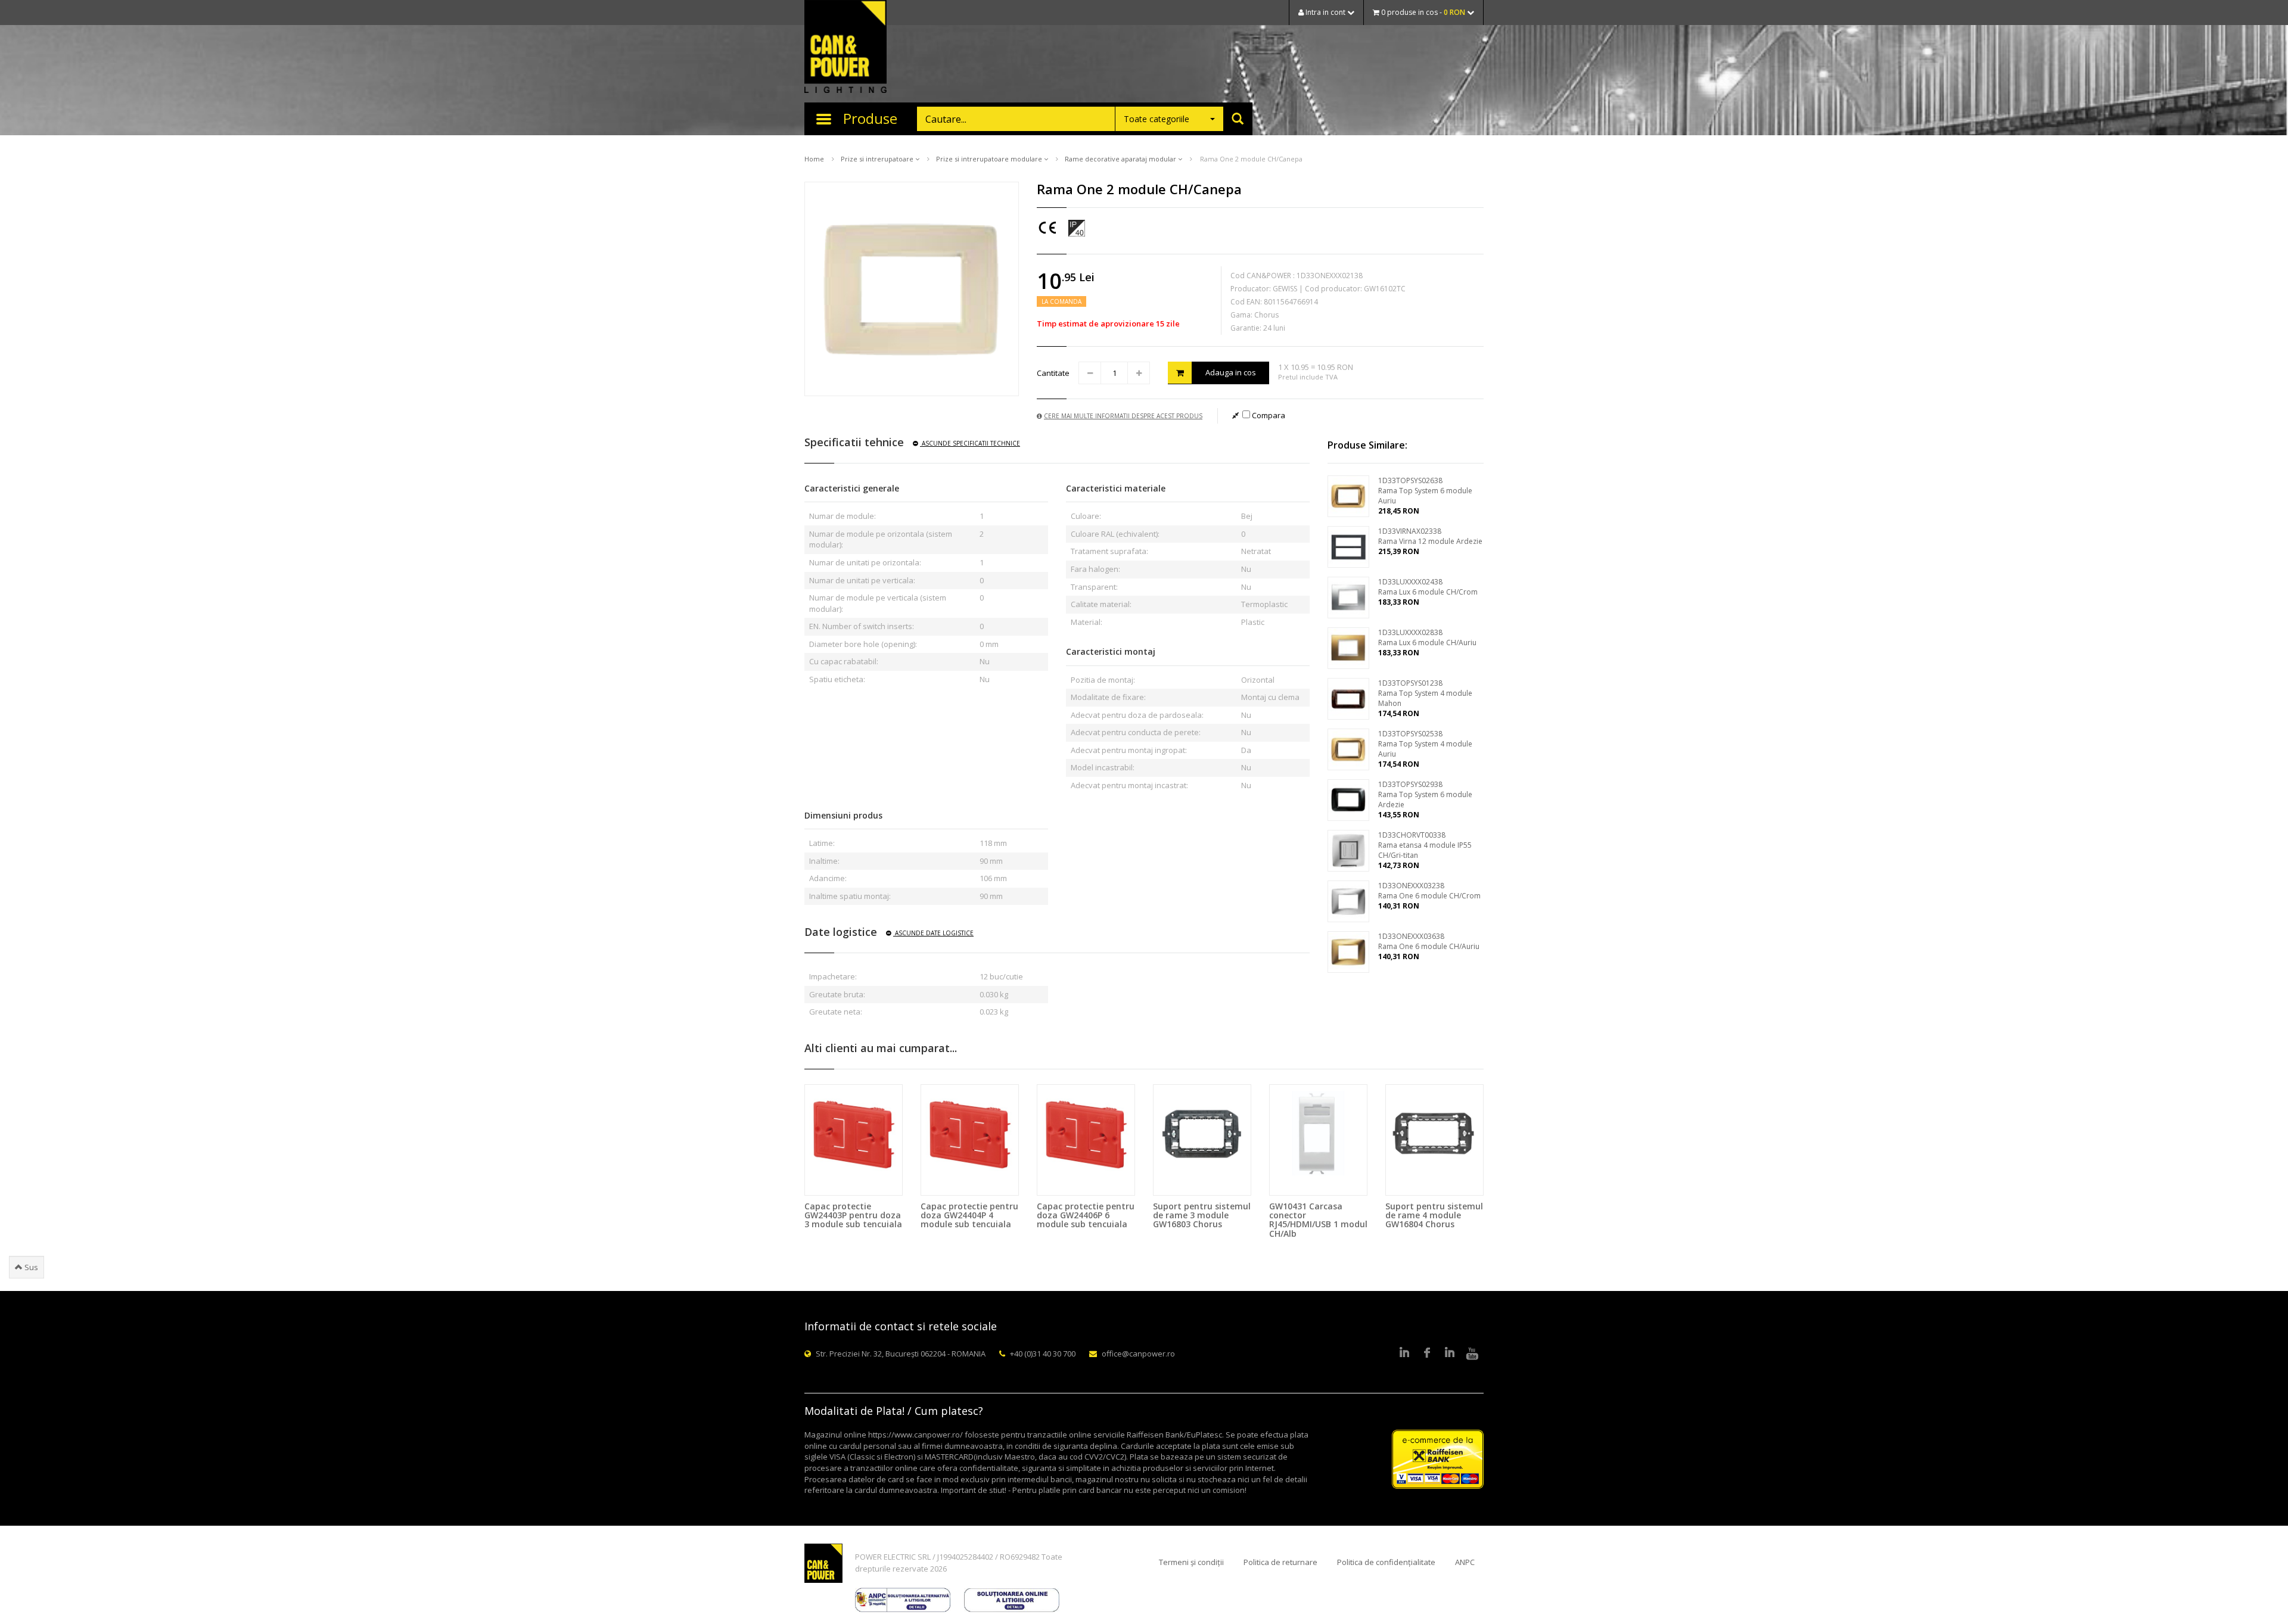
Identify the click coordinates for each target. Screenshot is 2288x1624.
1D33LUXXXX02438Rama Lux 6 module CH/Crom (1428, 587)
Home (814, 159)
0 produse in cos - (1422, 12)
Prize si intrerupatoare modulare (990, 159)
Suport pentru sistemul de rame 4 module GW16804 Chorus (1434, 1215)
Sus (30, 1267)
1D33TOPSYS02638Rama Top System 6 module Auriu (1425, 491)
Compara (1268, 415)
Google (1450, 1354)
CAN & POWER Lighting (845, 48)
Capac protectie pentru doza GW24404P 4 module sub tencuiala (969, 1215)
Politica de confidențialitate (1386, 1562)
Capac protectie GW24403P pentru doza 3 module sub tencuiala (853, 1215)
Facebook (1427, 1354)
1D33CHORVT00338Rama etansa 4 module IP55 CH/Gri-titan (1425, 845)
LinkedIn (1404, 1354)
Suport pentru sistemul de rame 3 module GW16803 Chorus (1202, 1215)
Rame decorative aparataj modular (1121, 159)
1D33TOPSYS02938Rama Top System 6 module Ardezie (1425, 794)
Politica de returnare (1280, 1562)
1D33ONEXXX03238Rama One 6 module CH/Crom (1429, 891)
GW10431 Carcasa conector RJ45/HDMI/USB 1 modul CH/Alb (1318, 1220)
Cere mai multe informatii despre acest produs (1123, 416)
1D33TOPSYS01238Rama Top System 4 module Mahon (1425, 693)
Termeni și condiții (1191, 1562)
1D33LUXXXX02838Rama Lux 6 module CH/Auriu (1427, 637)
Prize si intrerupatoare (878, 159)
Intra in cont (1325, 12)
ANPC (1465, 1562)
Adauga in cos (1231, 372)
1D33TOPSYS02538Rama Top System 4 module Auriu (1425, 744)
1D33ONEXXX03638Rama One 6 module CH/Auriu (1429, 941)
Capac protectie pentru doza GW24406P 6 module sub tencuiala (1086, 1215)
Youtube (1472, 1354)
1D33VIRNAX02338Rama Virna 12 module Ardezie (1430, 536)
